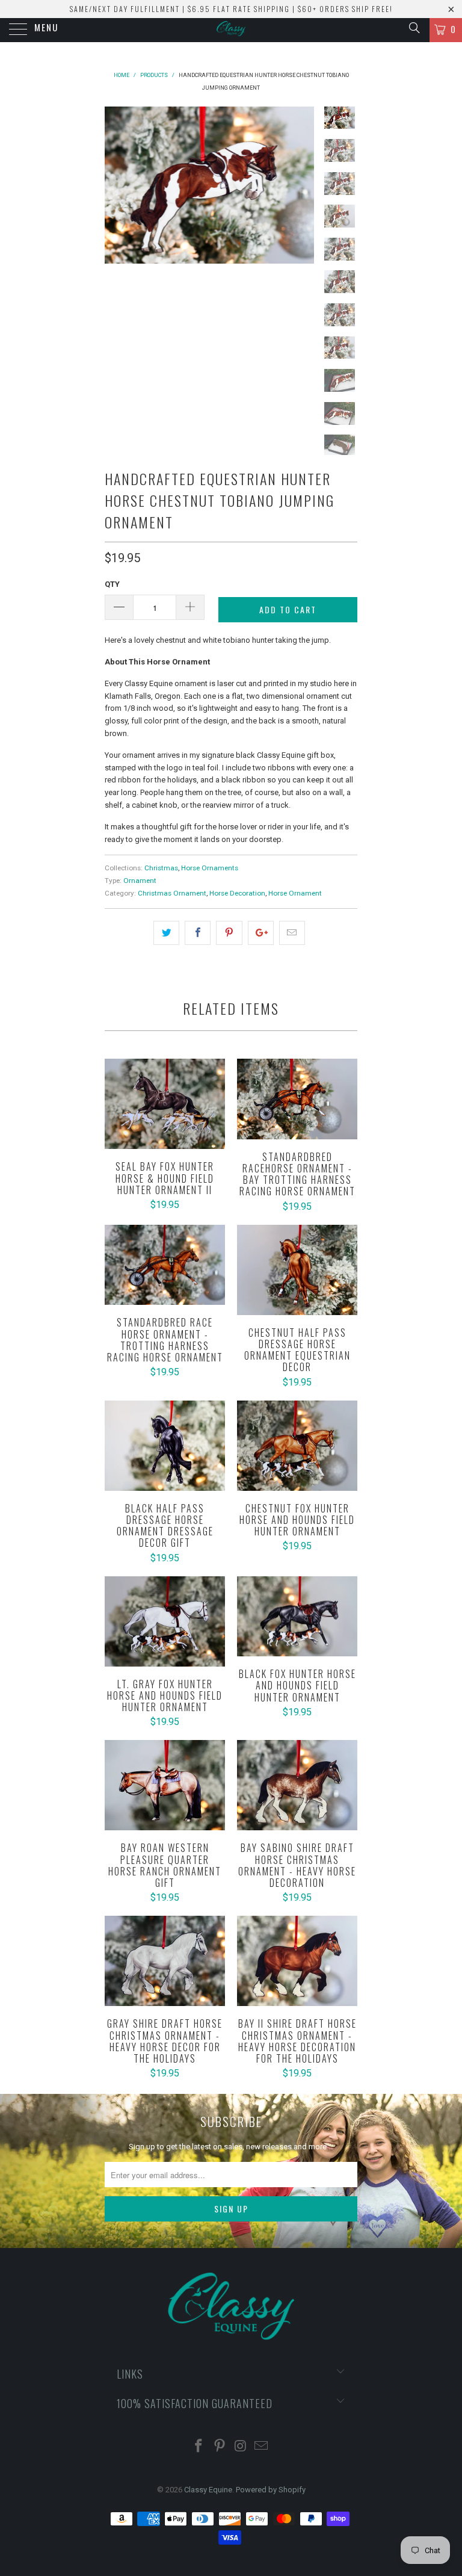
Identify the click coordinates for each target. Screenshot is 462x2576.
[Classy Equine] (231, 30)
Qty (112, 584)
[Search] (414, 28)
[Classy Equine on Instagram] (241, 2447)
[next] (303, 185)
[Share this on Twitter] (166, 933)
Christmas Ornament (172, 893)
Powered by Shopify (271, 2490)
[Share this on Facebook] (198, 933)
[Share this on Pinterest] (229, 933)
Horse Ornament (295, 893)
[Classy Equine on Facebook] (199, 2447)
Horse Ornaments (210, 868)
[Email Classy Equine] (262, 2447)
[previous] (116, 185)
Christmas (161, 868)
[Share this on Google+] (261, 933)
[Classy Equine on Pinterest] (220, 2447)
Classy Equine (208, 2490)
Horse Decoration (237, 893)
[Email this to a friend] (292, 933)
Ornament (140, 881)
